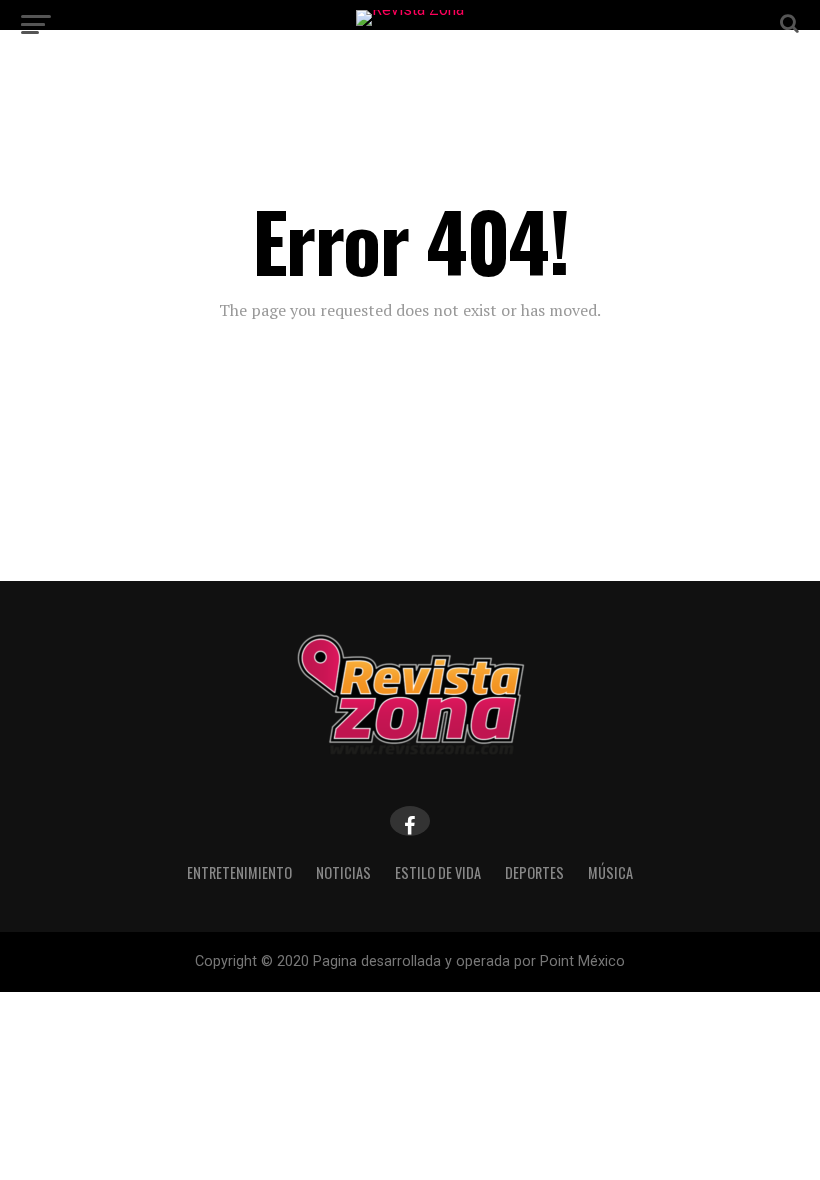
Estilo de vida (438, 872)
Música (610, 872)
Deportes (534, 872)
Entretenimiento (239, 872)
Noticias (343, 872)
